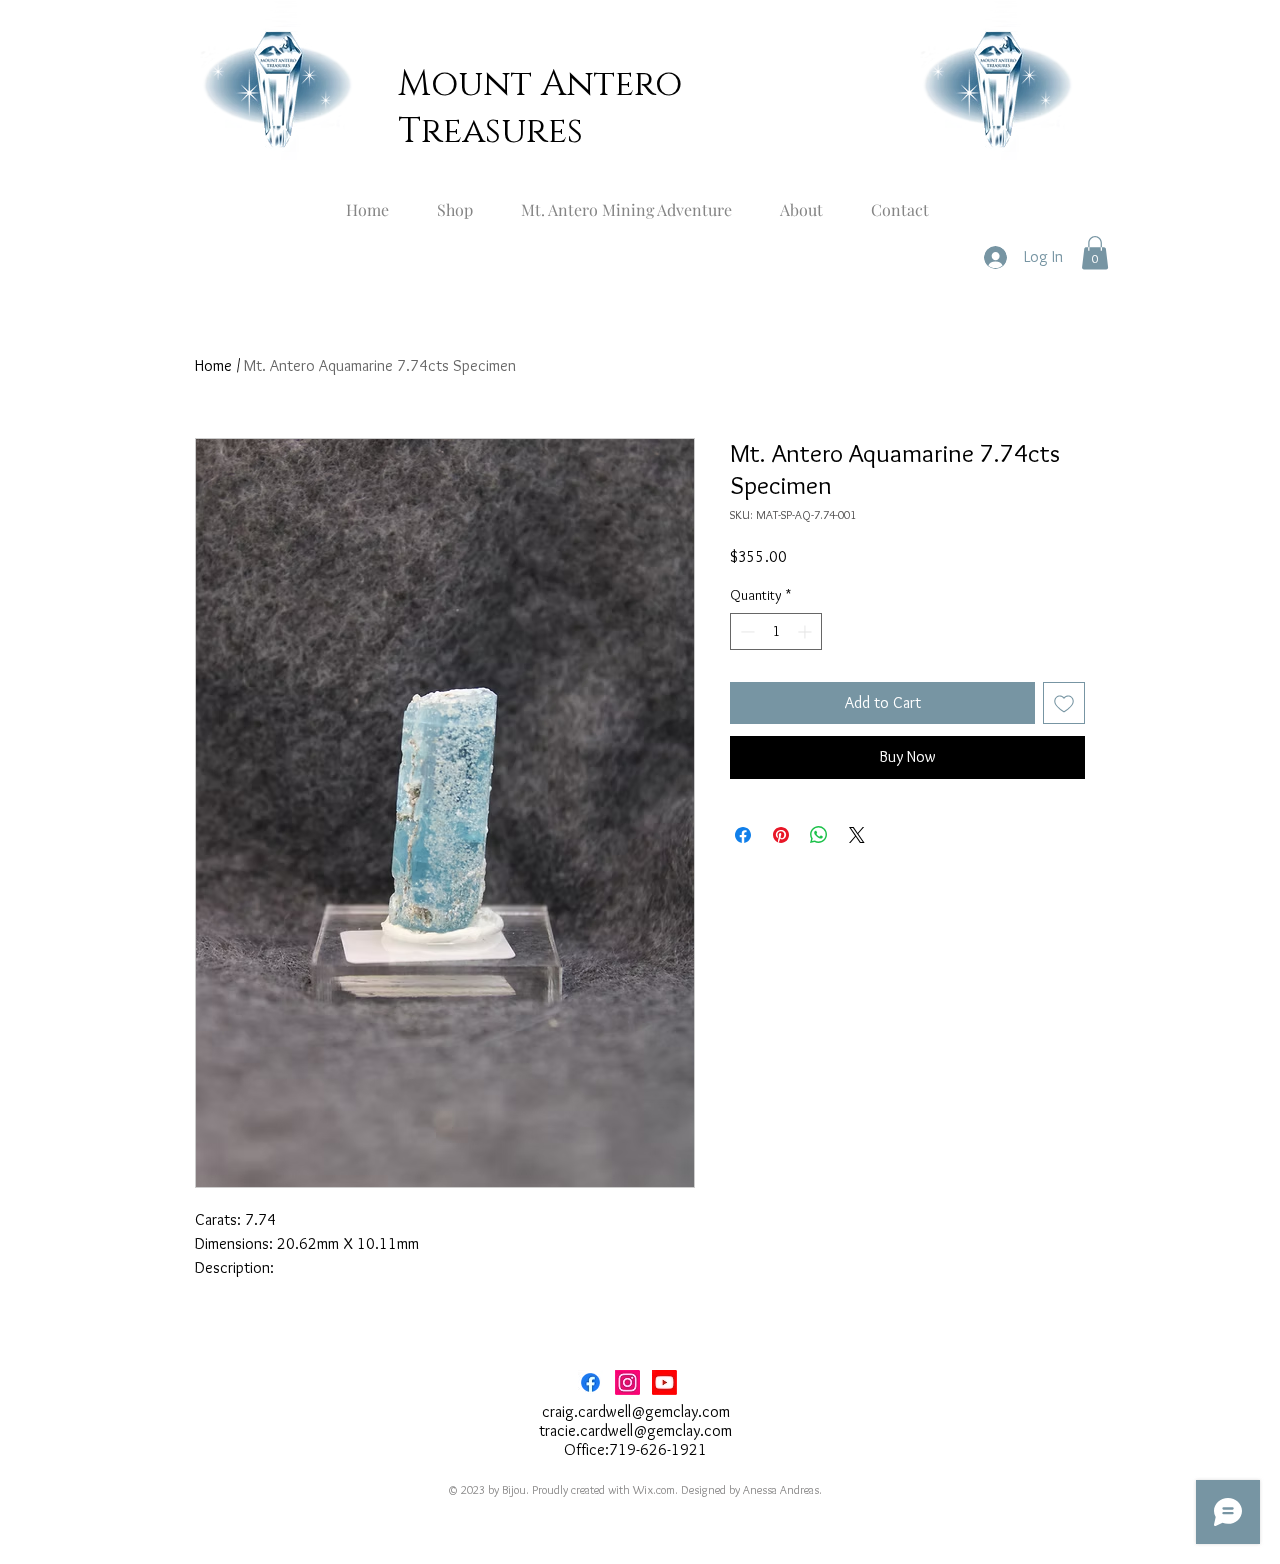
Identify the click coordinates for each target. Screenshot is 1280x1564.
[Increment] (806, 631)
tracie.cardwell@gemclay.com (635, 1430)
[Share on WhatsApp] (819, 835)
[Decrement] (745, 631)
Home (213, 365)
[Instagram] (627, 1382)
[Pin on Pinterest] (781, 835)
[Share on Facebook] (743, 835)
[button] (1095, 252)
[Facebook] (590, 1382)
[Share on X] (857, 835)
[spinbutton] (776, 631)
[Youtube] (664, 1382)
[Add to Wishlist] (1064, 703)
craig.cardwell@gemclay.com (636, 1411)
